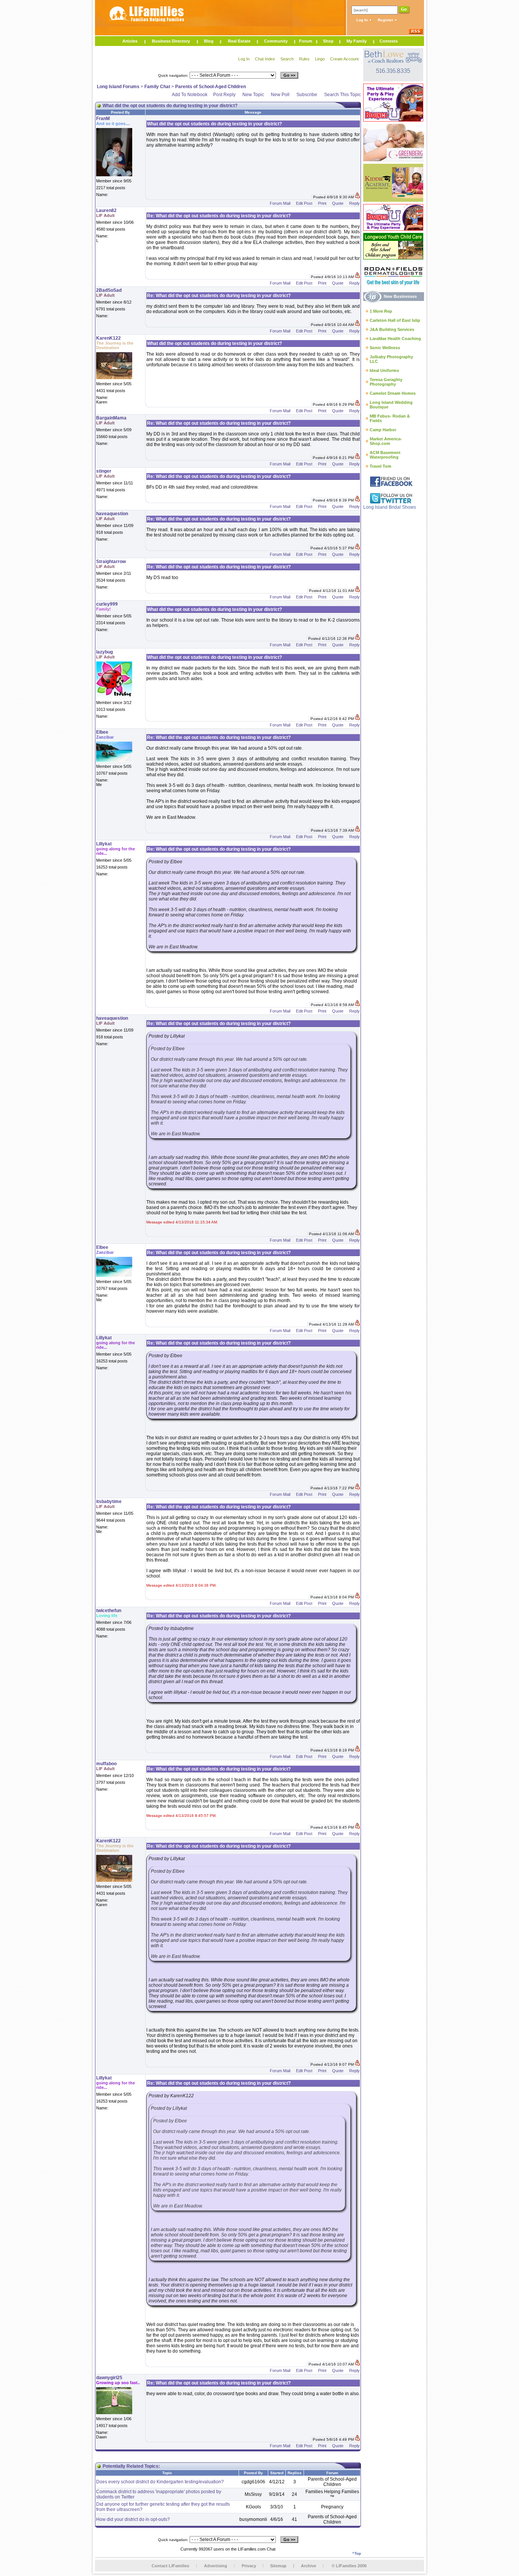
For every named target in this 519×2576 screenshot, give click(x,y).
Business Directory (171, 41)
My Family (357, 41)
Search (287, 59)
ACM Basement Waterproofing (385, 455)
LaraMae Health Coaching (395, 339)
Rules (304, 59)
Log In (363, 20)
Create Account (344, 59)
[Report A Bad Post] (357, 197)
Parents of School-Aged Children (210, 87)
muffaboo (106, 1764)
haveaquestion (112, 514)
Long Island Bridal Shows (390, 507)
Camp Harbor (383, 430)
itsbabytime (109, 1502)
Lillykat (104, 844)
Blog (209, 41)
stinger (104, 471)
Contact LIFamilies (170, 2566)
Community (276, 41)
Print (322, 203)
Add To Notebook (190, 95)
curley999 (107, 604)
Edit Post (304, 203)
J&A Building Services (392, 329)
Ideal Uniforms (384, 370)
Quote (338, 203)
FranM (103, 119)
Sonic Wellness (385, 348)
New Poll (280, 95)
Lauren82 (106, 210)
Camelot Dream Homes (393, 393)
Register (386, 20)
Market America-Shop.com (386, 441)
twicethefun (109, 1611)
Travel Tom (381, 466)
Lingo (320, 59)
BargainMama (111, 418)
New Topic (253, 95)
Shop (328, 41)
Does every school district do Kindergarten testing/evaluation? (160, 2482)
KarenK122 (108, 338)
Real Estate (239, 41)
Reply (354, 203)
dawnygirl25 (109, 2378)
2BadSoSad (109, 290)
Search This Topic (343, 95)
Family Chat (157, 87)
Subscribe (307, 95)
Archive (309, 2566)
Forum (306, 41)
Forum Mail (280, 203)
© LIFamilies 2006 (349, 2566)
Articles (130, 41)
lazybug (104, 652)
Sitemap (278, 2566)
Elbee (102, 732)
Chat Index (265, 59)
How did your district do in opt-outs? (133, 2519)
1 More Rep (381, 311)
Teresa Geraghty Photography (386, 382)
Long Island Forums (118, 87)
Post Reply (224, 95)
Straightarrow (111, 562)
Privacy (249, 2566)
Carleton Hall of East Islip (395, 320)
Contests (389, 41)
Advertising (216, 2566)
